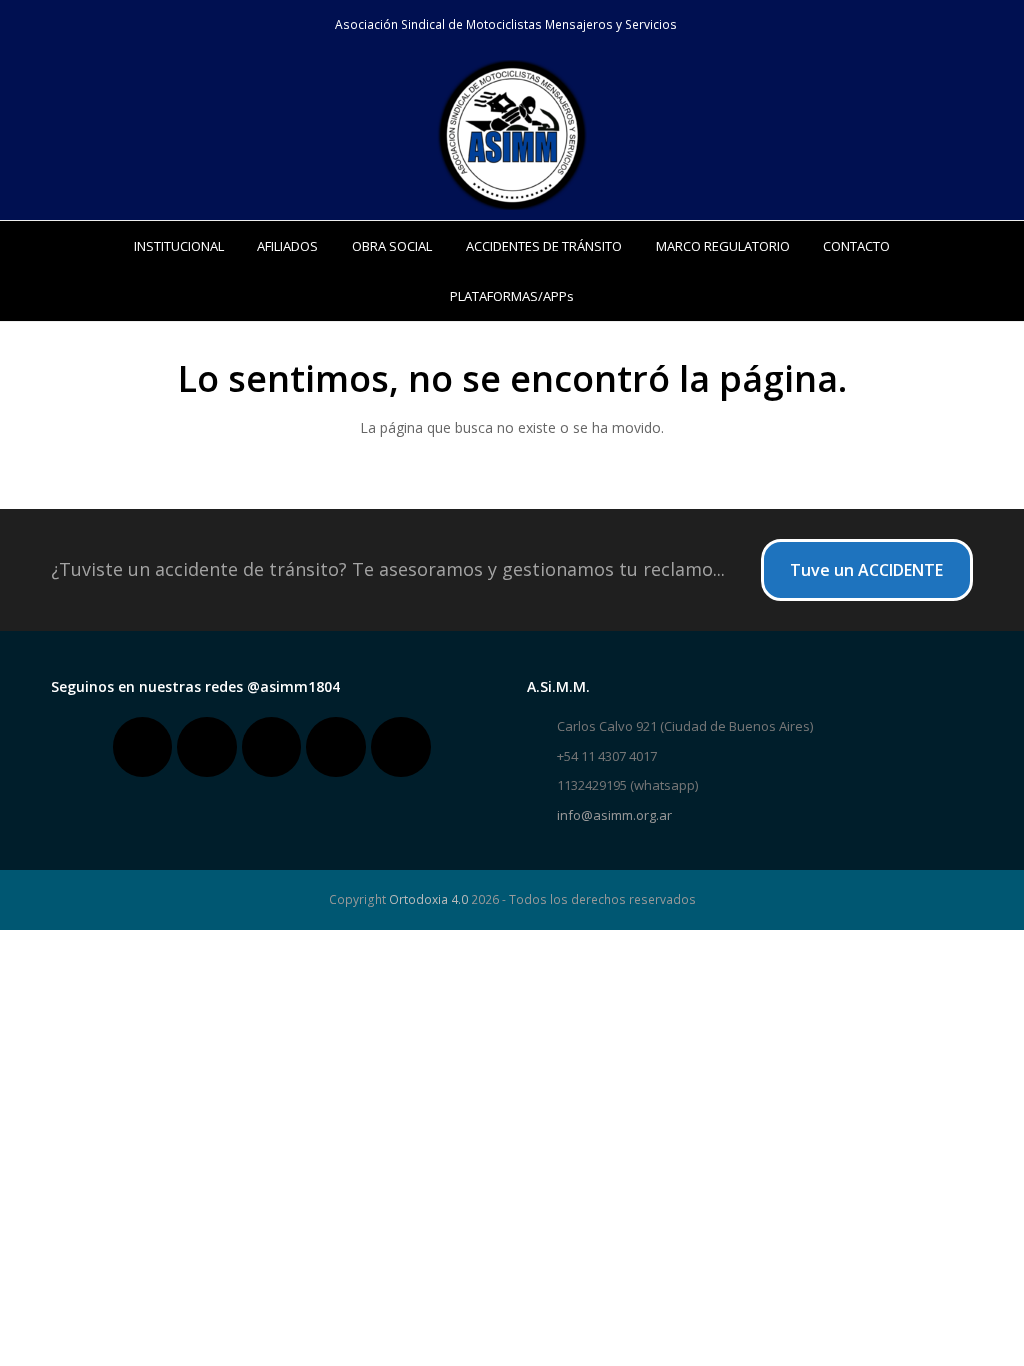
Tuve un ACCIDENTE (866, 570)
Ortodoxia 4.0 (428, 899)
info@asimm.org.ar (614, 815)
